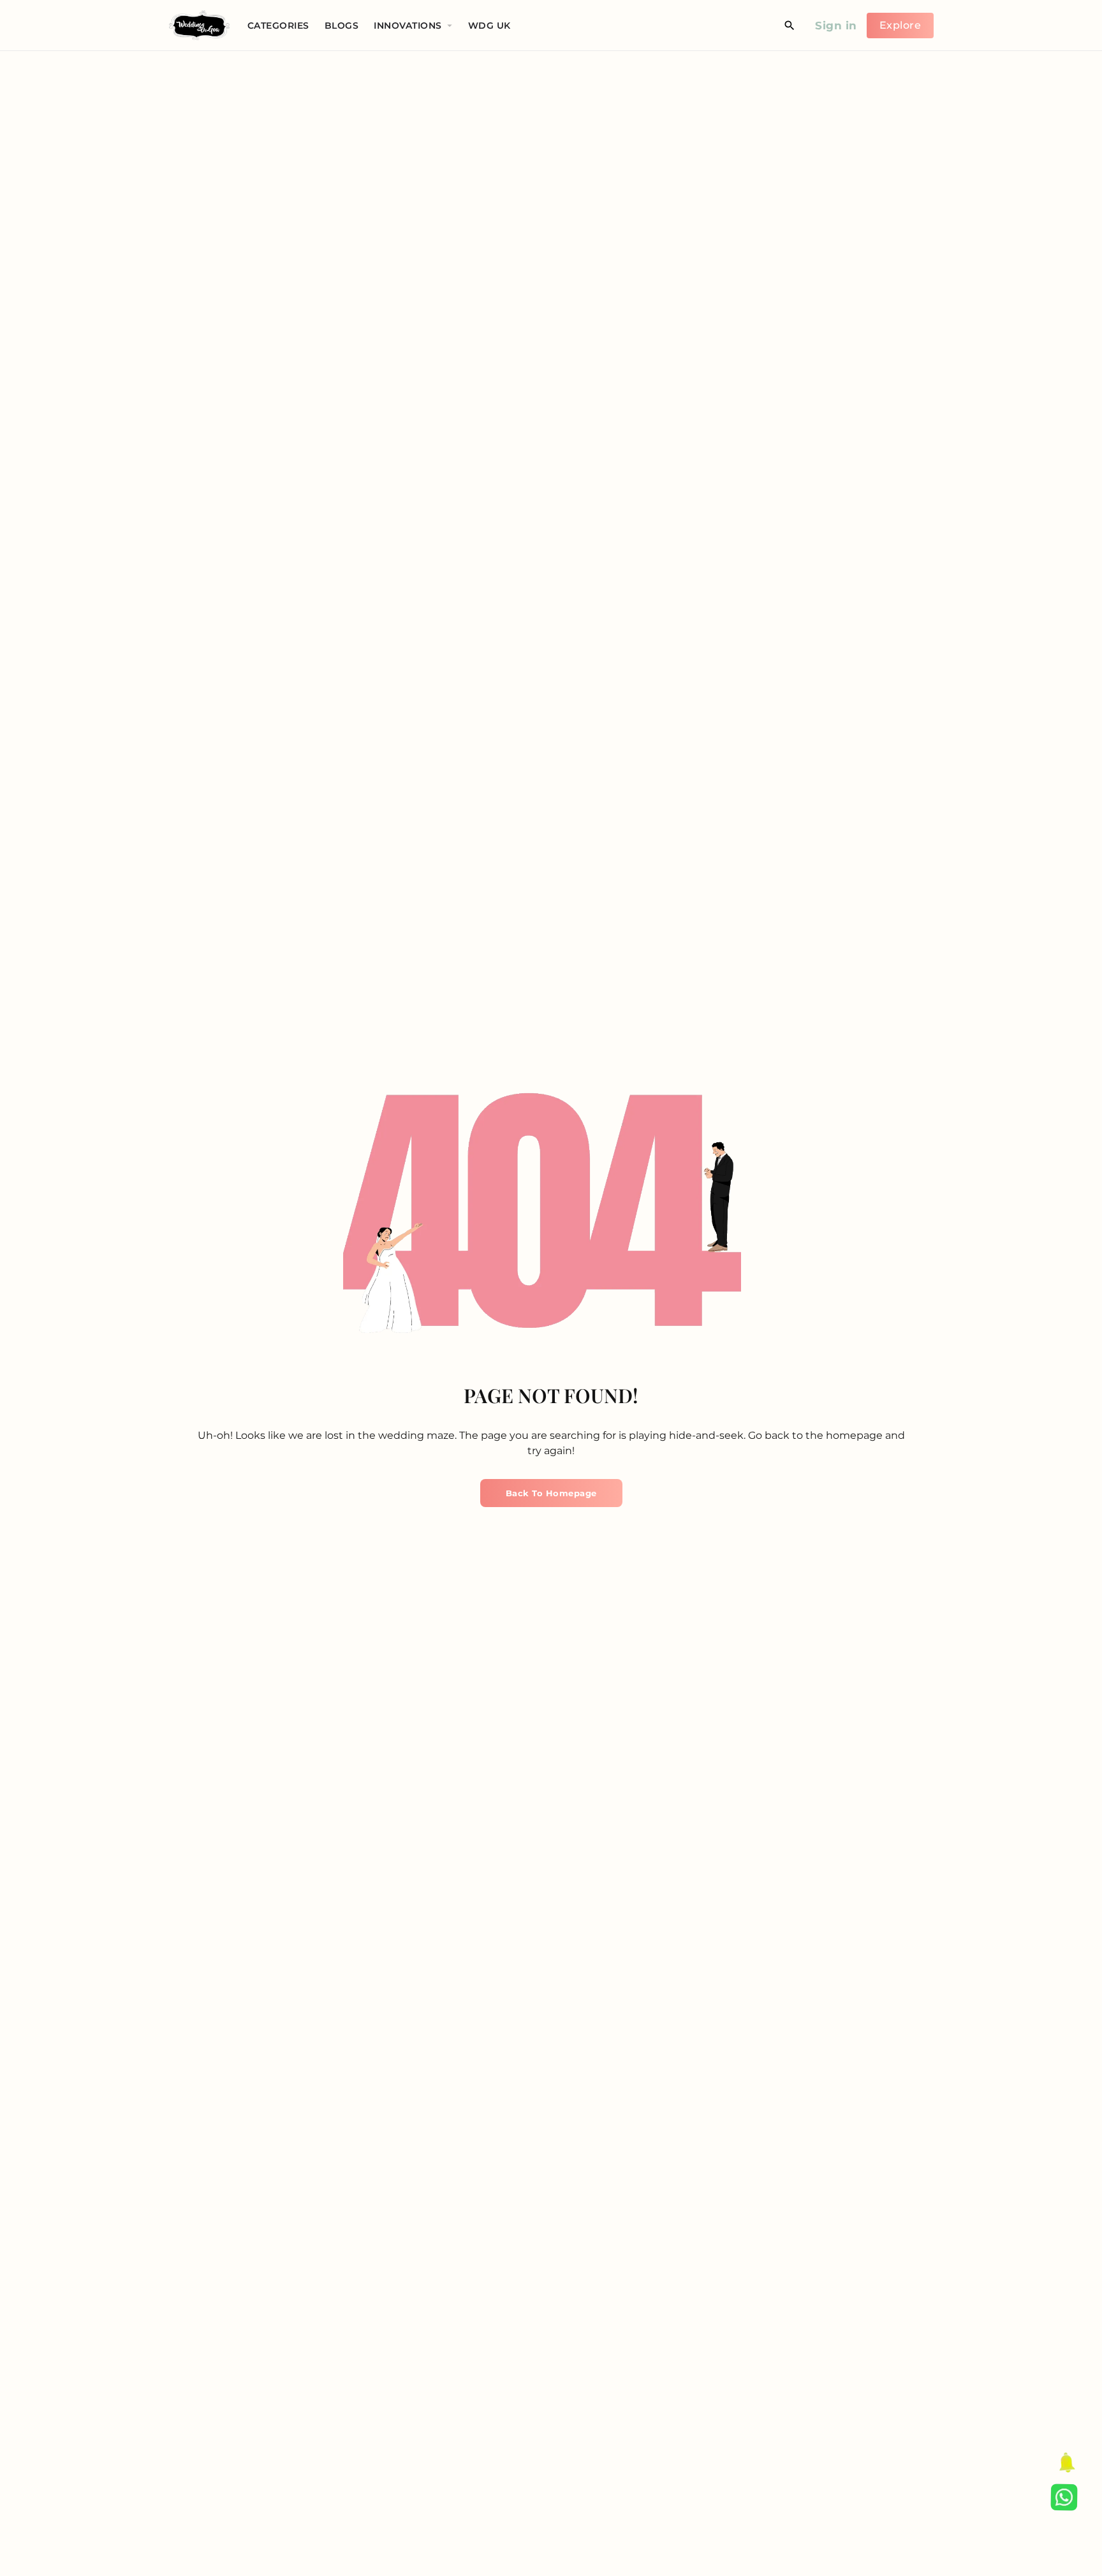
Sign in (836, 26)
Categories (278, 26)
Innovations (408, 26)
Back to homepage (551, 1493)
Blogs (342, 26)
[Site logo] (201, 25)
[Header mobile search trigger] (790, 26)
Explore (900, 25)
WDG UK (489, 26)
